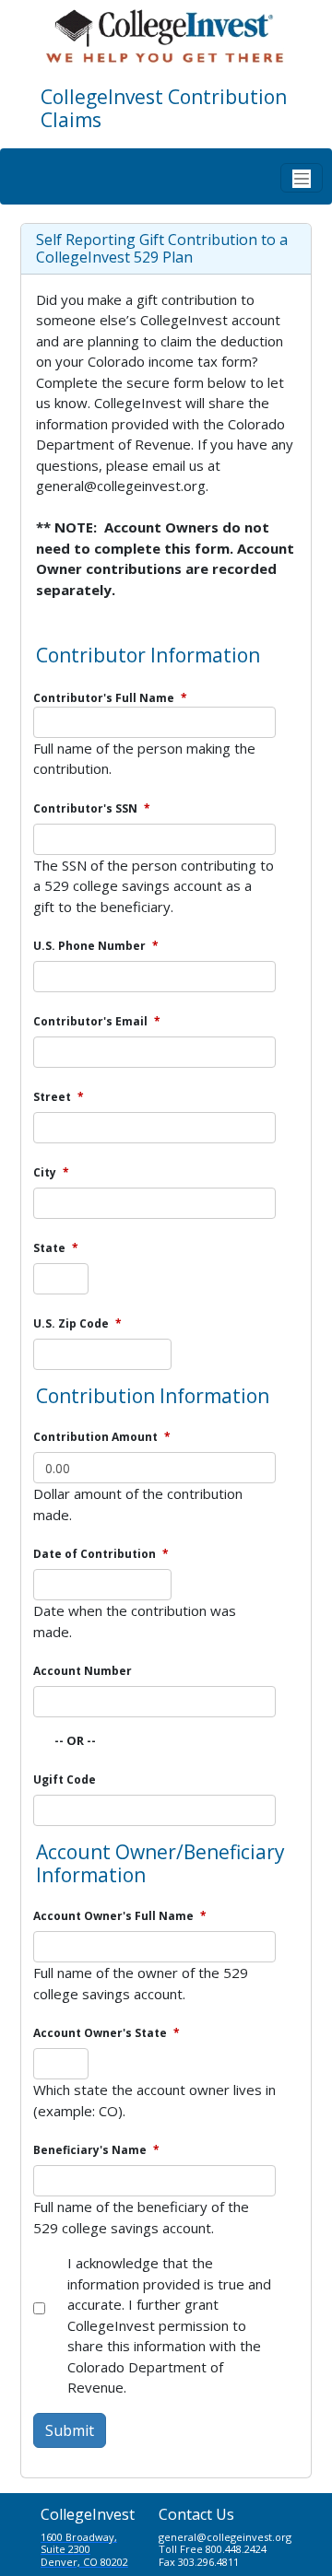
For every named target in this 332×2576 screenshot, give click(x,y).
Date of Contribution (101, 1554)
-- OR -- (75, 1740)
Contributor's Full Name (110, 698)
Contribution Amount (102, 1437)
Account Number (83, 1671)
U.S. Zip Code (77, 1323)
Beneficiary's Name (96, 2150)
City (51, 1172)
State (56, 1248)
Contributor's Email (97, 1021)
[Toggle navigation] (302, 178)
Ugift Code (65, 1780)
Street (59, 1097)
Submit (70, 2430)
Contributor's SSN (92, 808)
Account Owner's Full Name (120, 1916)
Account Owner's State (107, 2033)
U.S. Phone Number (96, 946)
